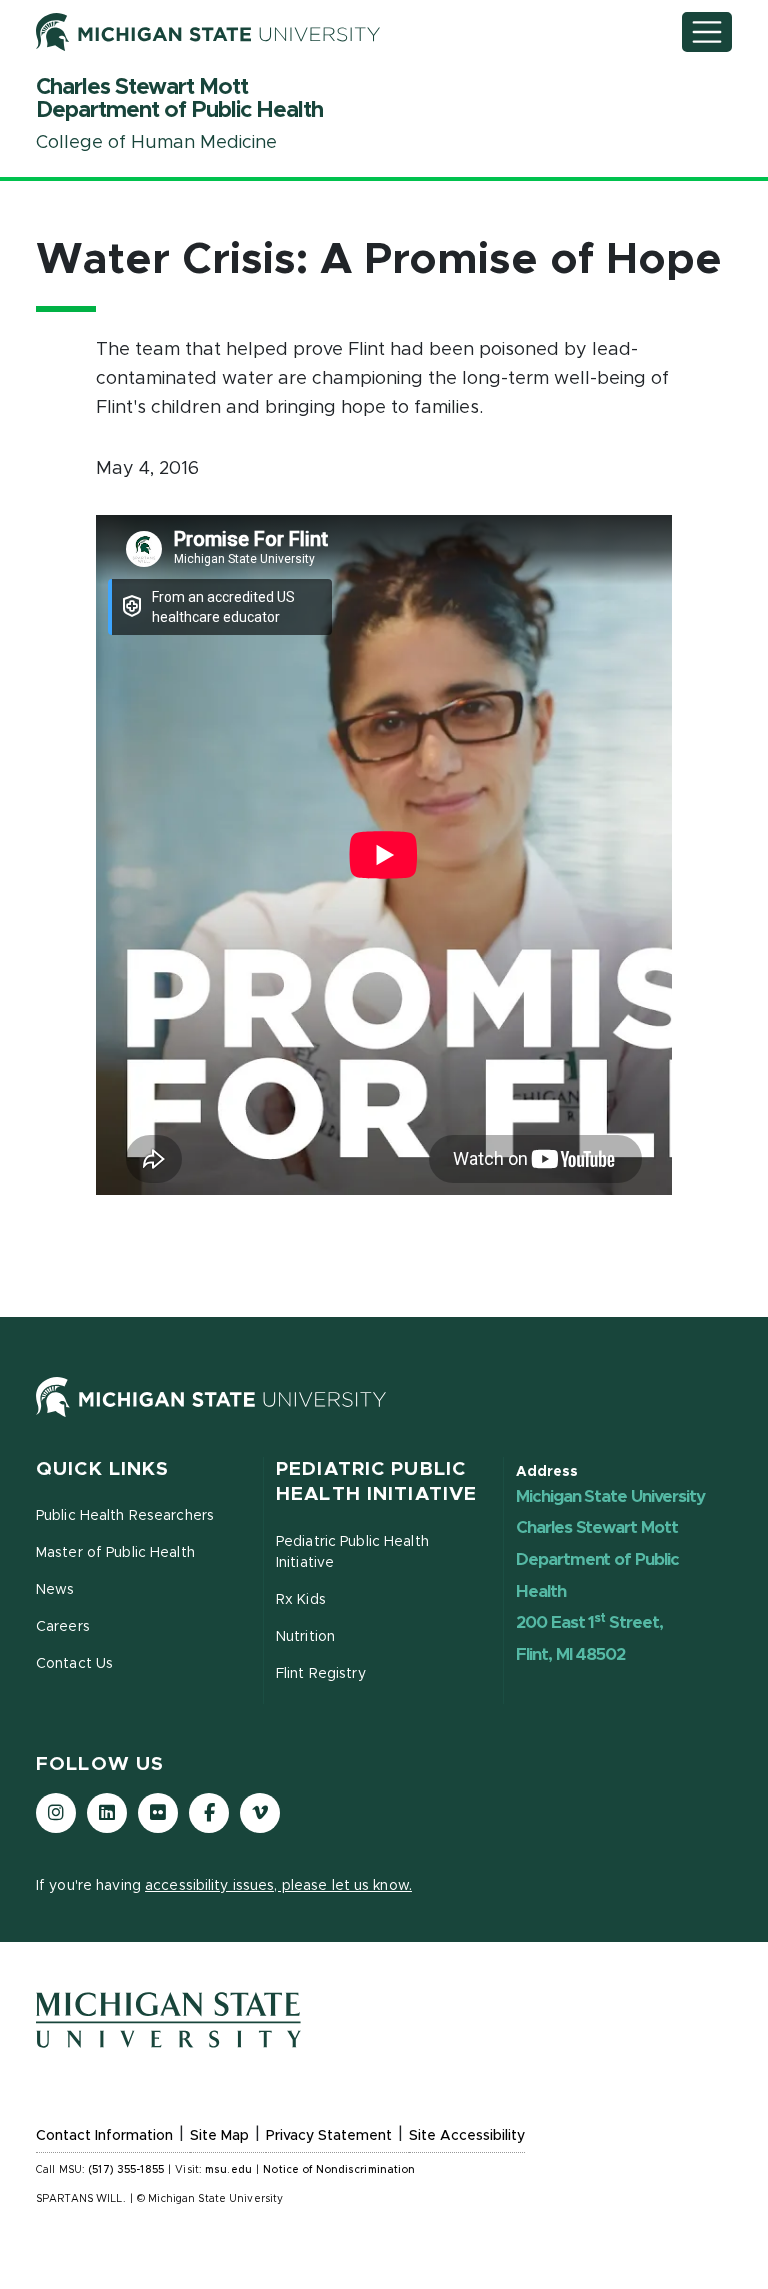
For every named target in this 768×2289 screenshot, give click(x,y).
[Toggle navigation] (707, 32)
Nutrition (305, 1637)
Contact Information (104, 2136)
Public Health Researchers (125, 1516)
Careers (63, 1627)
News (55, 1590)
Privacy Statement (329, 2136)
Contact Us (74, 1664)
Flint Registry (321, 1674)
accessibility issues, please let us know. (278, 1886)
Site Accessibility (467, 2136)
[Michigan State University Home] (384, 1397)
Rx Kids (301, 1600)
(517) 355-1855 (126, 2170)
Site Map (219, 2136)
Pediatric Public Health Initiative (352, 1552)
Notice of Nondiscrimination (339, 2170)
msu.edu (228, 2170)
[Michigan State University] (208, 32)
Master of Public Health (115, 1553)
